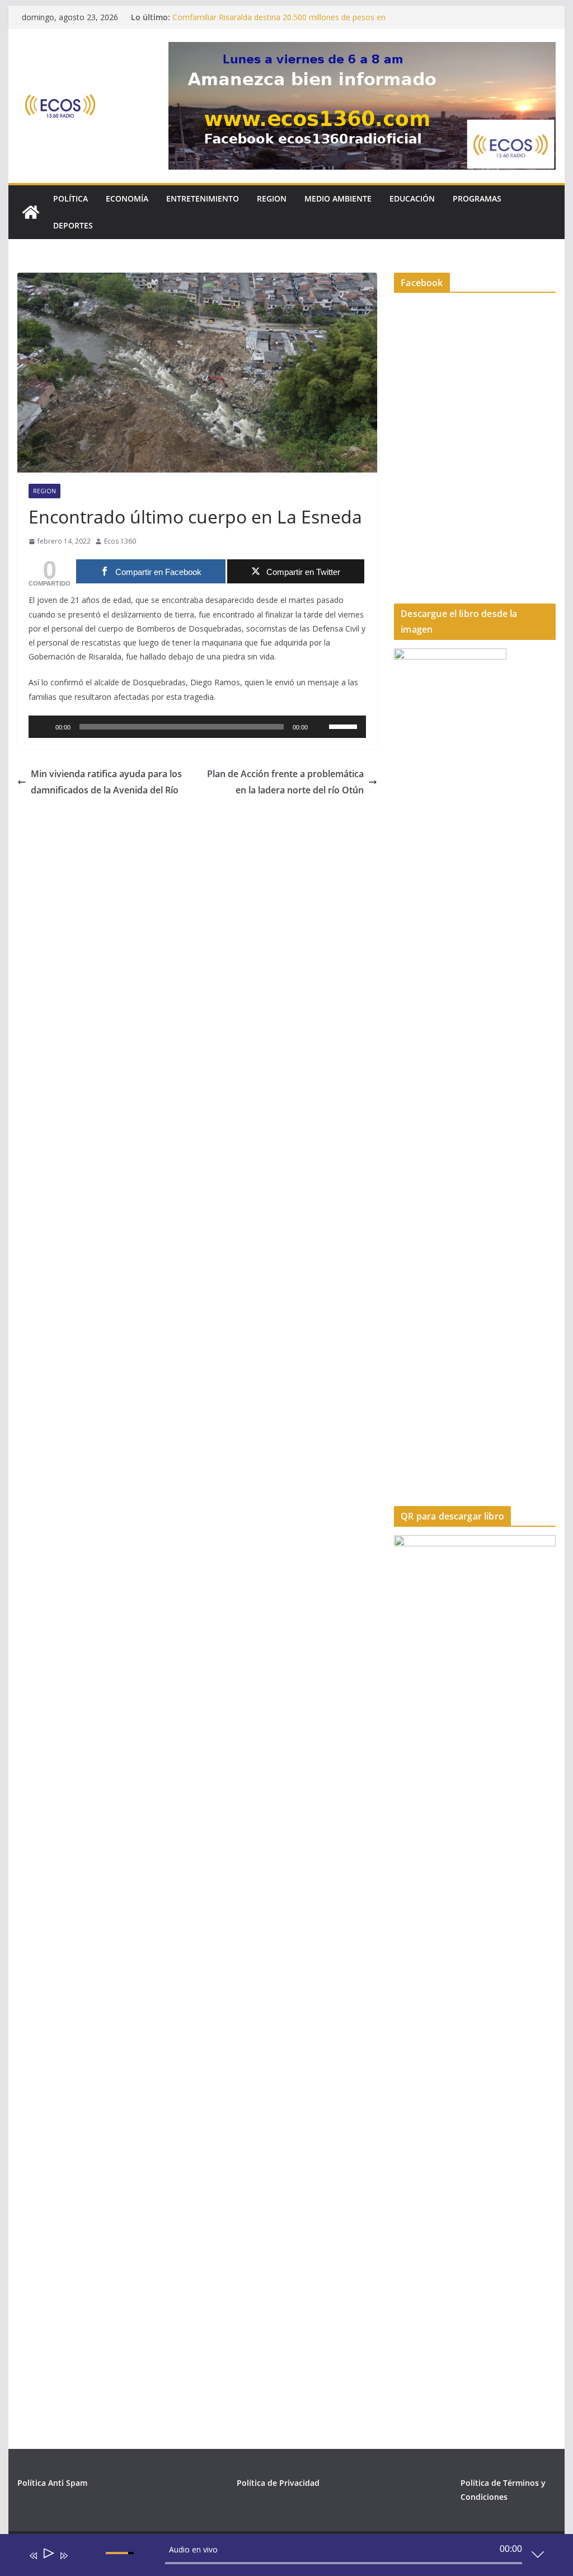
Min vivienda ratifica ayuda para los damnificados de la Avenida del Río (106, 782)
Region (272, 198)
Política (71, 198)
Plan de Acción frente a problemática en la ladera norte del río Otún (285, 782)
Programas (477, 198)
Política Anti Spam (52, 2483)
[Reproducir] (43, 727)
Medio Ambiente (338, 198)
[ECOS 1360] (31, 212)
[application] (197, 727)
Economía (127, 198)
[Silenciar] (320, 727)
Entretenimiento (203, 198)
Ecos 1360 (120, 541)
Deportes (73, 225)
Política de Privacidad (278, 2483)
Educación (412, 198)
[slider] (345, 726)
